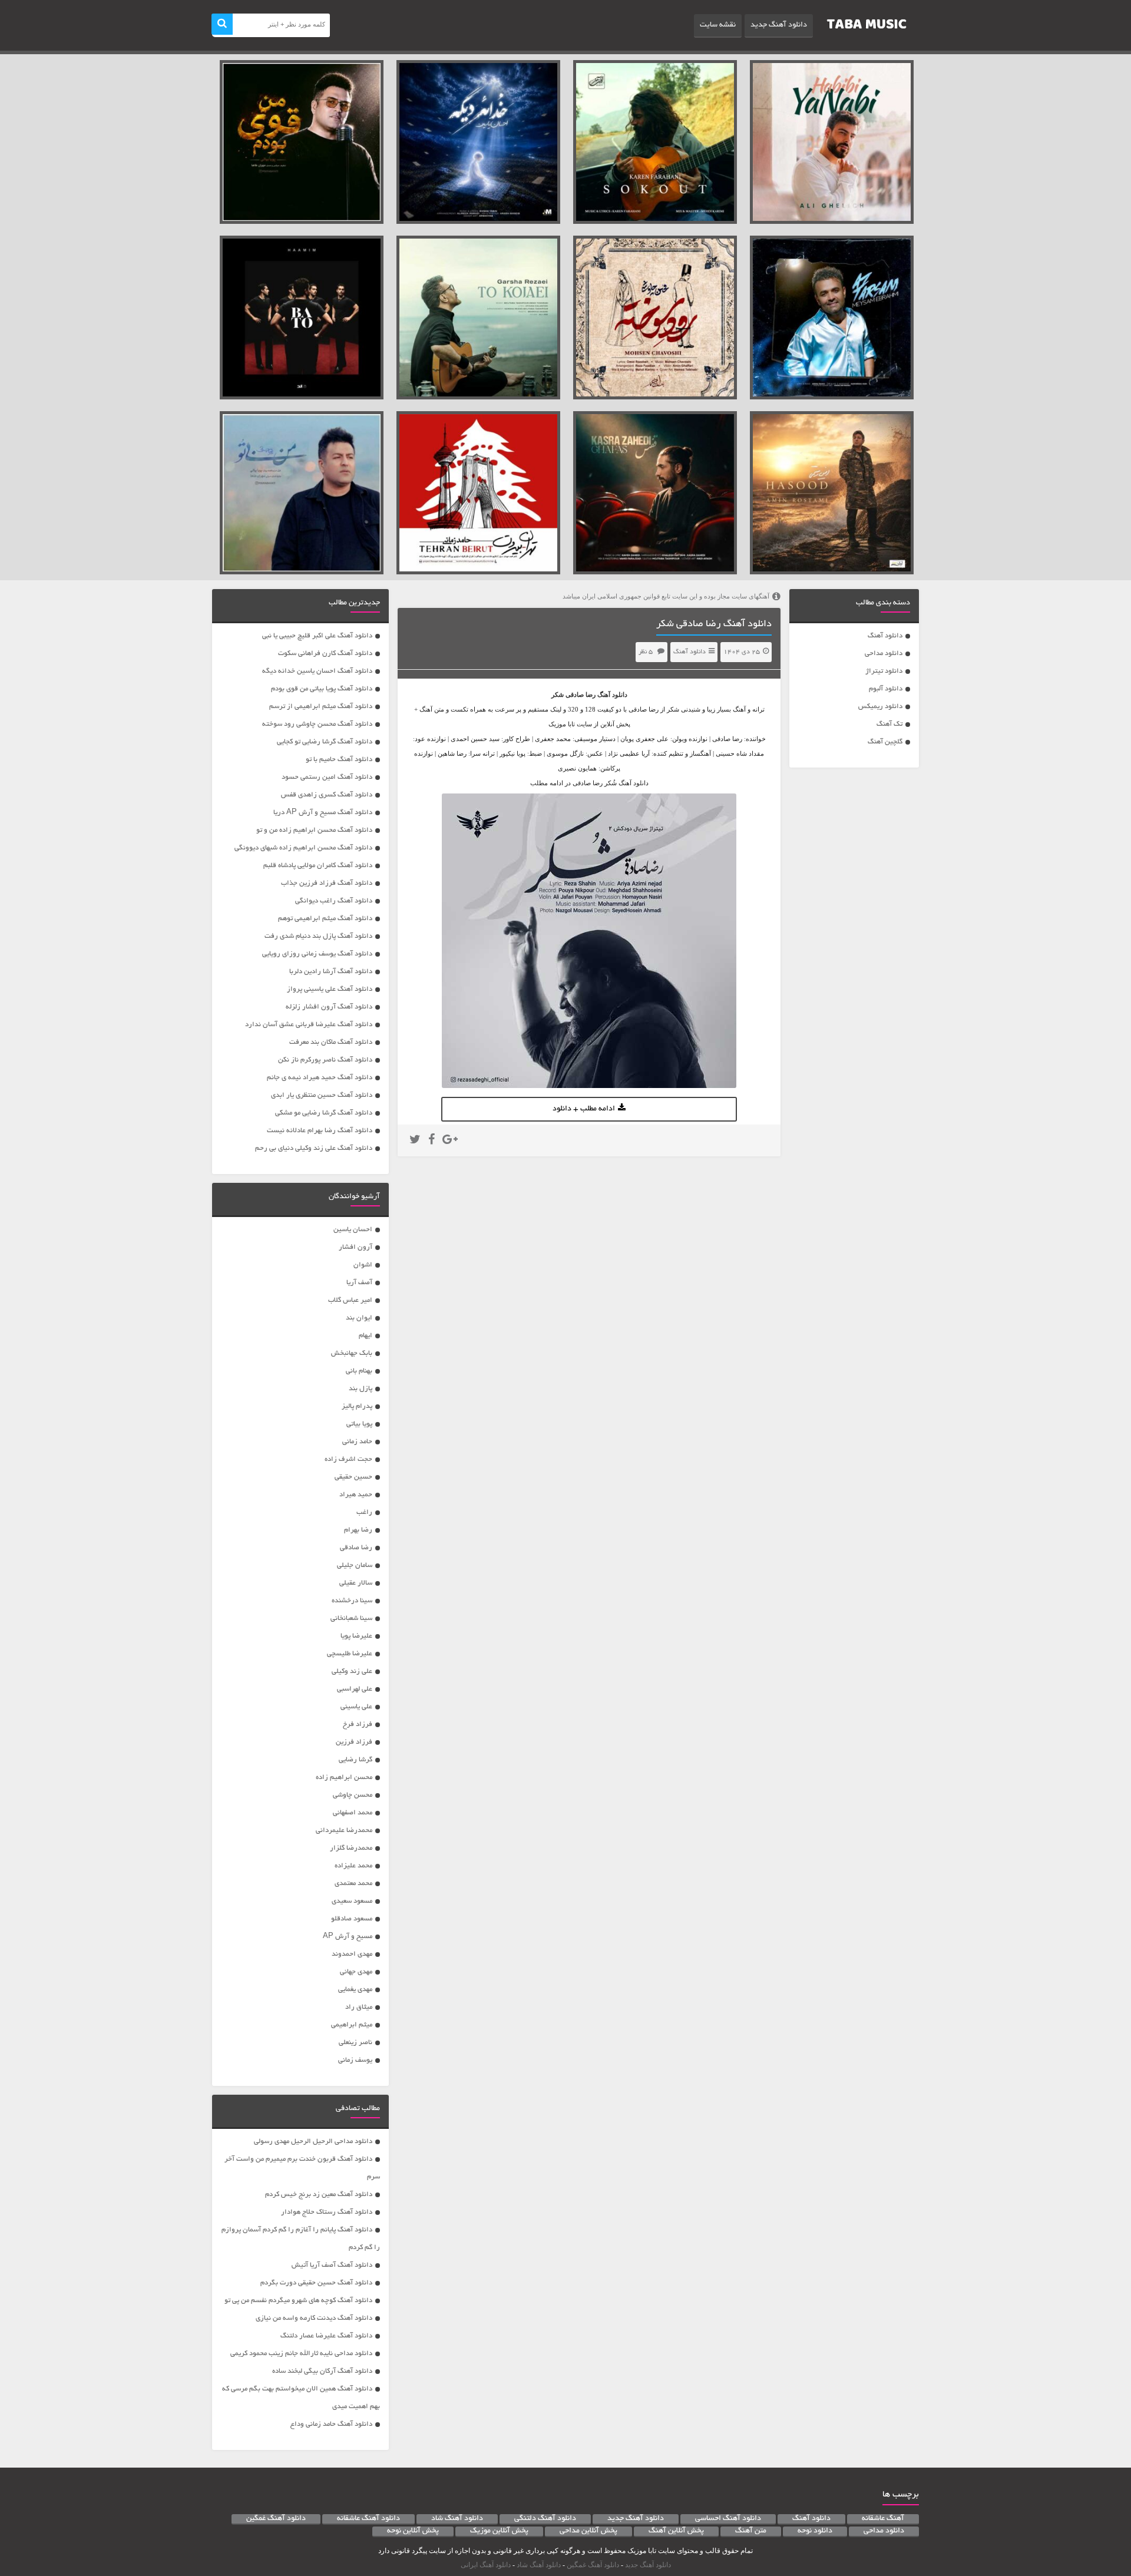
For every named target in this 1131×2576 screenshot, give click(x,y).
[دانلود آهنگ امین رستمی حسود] (832, 493)
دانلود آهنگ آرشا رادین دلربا (331, 972)
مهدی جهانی (356, 1972)
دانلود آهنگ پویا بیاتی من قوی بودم (322, 689)
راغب (364, 1512)
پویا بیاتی (359, 1424)
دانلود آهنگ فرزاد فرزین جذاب (327, 883)
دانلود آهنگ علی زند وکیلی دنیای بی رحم (314, 1148)
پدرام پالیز (357, 1406)
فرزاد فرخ (358, 1725)
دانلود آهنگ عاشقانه (368, 2519)
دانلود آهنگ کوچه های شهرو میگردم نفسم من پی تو (298, 2301)
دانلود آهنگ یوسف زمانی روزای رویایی (317, 954)
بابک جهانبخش (352, 1353)
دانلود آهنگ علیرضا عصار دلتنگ (326, 2336)
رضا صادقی (581, 695)
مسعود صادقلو (352, 1919)
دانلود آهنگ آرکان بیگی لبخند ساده (322, 2371)
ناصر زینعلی (355, 2043)
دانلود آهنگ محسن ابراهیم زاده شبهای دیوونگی (303, 848)
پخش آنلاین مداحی (588, 2531)
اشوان (363, 1265)
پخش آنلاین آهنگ (676, 2531)
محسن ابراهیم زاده (344, 1778)
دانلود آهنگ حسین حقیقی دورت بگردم (316, 2283)
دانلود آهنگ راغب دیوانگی (334, 901)
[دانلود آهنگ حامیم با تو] (302, 318)
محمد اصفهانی (353, 1813)
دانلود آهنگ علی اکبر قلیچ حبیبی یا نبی (317, 636)
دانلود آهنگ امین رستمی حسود (327, 777)
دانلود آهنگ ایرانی (486, 2565)
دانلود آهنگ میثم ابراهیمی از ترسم (321, 707)
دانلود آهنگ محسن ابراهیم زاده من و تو (314, 830)
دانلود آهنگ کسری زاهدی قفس (327, 795)
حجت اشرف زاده (348, 1459)
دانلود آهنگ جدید (779, 25)
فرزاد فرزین (354, 1742)
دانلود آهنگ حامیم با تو (339, 760)
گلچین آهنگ (885, 742)
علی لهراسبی (355, 1689)
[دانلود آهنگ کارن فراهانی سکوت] (655, 142)
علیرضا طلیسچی (350, 1654)
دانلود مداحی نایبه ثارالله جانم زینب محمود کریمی (301, 2354)
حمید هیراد (356, 1495)
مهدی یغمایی (355, 1990)
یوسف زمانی (355, 2060)
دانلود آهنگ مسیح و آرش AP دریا (323, 813)
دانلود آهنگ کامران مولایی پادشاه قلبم (318, 866)
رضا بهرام (358, 1530)
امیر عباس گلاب (350, 1300)
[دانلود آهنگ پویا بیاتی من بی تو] (302, 493)
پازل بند (361, 1389)
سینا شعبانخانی (351, 1618)
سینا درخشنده (352, 1601)
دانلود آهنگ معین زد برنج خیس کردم (319, 2195)
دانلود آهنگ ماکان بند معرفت (331, 1042)
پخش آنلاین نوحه (413, 2531)
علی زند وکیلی (352, 1671)
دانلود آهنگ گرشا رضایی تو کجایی (325, 742)
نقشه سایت (718, 25)
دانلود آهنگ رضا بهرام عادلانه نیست (320, 1131)
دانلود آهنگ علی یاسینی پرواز (330, 989)
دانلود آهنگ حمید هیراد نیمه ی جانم (320, 1078)
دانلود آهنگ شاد (457, 2519)
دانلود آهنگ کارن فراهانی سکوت (325, 654)
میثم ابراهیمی (352, 2025)
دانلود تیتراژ (884, 671)
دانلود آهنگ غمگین (276, 2519)
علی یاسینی (356, 1707)
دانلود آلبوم (886, 689)
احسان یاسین (353, 1230)
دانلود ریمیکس (880, 707)
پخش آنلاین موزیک (499, 2531)
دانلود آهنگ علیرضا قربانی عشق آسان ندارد (309, 1025)
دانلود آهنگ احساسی (728, 2519)
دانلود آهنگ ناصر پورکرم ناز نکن (325, 1060)
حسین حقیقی (353, 1477)
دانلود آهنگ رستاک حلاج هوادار (327, 2212)
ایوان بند (359, 1318)
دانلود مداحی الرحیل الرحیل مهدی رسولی (313, 2142)
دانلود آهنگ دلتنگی (545, 2519)
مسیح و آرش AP (348, 1937)
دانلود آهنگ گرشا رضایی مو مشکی (324, 1113)
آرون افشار (355, 1247)
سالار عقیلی (356, 1583)
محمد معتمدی (353, 1884)
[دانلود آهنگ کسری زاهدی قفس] (655, 493)
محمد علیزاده (353, 1866)
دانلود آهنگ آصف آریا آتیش (332, 2265)
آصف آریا (359, 1283)
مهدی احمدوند (352, 1954)
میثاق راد (359, 2007)
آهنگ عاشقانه (883, 2519)
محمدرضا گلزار (351, 1848)
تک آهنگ (889, 724)
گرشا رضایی (355, 1760)
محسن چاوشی (353, 1795)
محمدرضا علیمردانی (344, 1831)
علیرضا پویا (356, 1636)
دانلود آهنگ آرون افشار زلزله (329, 1007)
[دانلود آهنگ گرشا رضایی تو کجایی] (478, 318)
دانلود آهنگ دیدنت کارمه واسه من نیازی (314, 2318)
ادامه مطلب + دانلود (584, 1109)
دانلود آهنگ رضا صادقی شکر (714, 624)
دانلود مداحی (884, 654)
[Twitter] (415, 1141)
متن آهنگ (751, 2531)
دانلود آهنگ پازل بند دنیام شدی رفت (318, 936)
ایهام (366, 1336)
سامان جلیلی (355, 1565)
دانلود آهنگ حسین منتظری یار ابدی (322, 1095)
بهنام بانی (359, 1371)
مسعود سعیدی (352, 1901)
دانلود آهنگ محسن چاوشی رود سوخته (317, 724)
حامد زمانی (357, 1442)
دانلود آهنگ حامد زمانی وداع (331, 2424)
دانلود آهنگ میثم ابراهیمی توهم (325, 919)
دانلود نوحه (815, 2531)
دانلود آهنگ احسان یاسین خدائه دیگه (317, 671)
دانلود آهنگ (885, 636)
